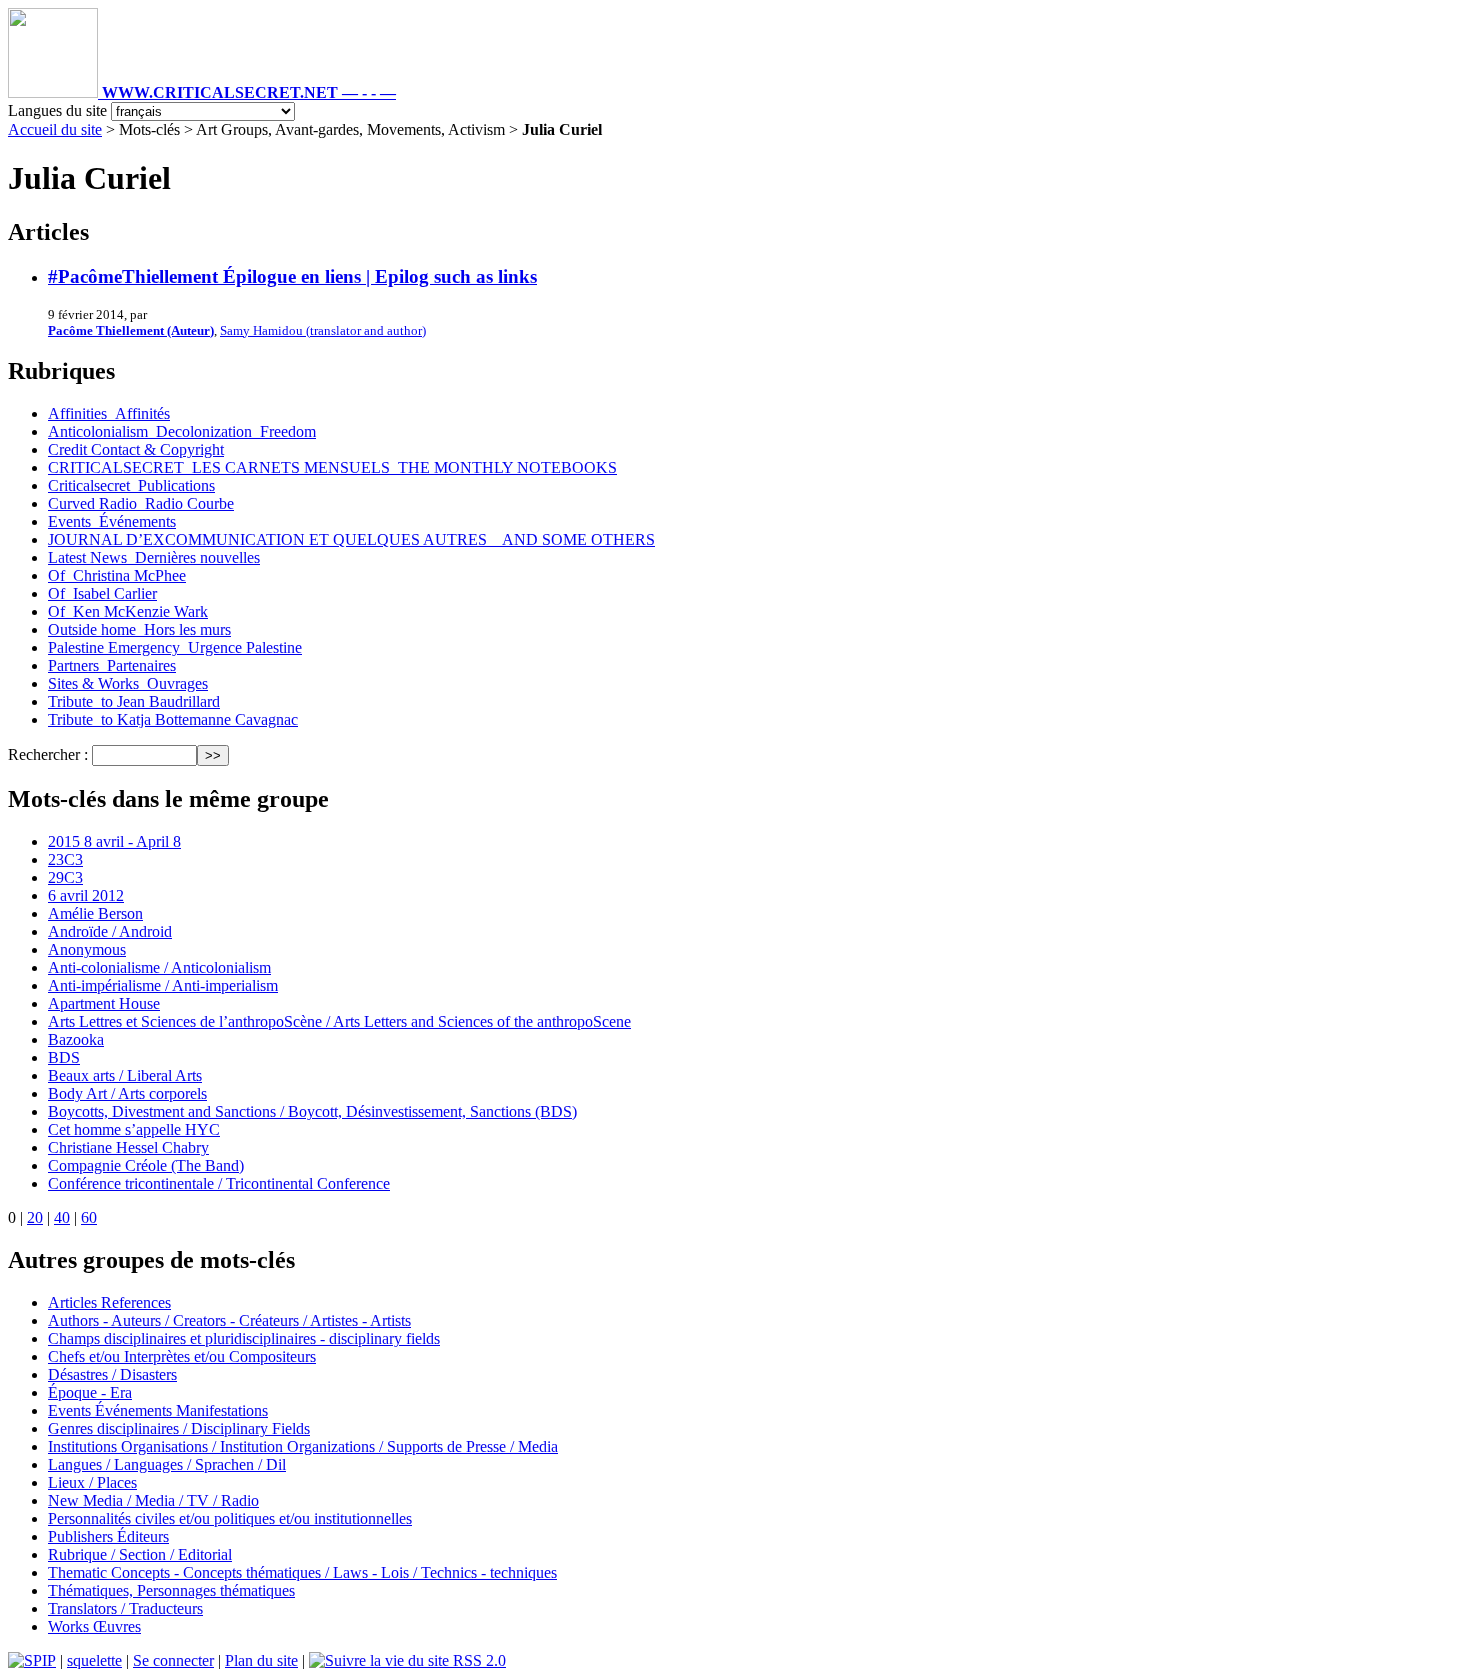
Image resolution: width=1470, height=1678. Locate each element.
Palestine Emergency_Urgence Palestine (175, 647)
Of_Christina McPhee (117, 575)
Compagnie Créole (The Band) (146, 1165)
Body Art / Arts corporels (127, 1093)
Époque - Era (90, 1392)
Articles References (109, 1302)
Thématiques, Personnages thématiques (171, 1590)
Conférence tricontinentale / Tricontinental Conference (219, 1183)
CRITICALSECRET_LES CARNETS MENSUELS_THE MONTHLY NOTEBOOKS (332, 467)
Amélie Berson (95, 913)
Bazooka (76, 1039)
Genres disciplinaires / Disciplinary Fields (179, 1428)
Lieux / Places (92, 1482)
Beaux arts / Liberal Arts (125, 1075)
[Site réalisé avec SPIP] (32, 1660)
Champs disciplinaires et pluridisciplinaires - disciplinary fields (244, 1338)
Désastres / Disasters (112, 1374)
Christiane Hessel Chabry (128, 1147)
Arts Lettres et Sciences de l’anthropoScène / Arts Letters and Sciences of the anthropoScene (339, 1021)
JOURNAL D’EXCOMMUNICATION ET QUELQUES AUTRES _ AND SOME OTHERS (351, 539)
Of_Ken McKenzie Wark (128, 611)
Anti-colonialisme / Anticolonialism (159, 967)
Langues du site (57, 110)
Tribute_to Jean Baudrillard (134, 701)
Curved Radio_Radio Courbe (141, 503)
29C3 (65, 877)
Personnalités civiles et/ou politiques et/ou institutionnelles (230, 1518)
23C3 (65, 859)
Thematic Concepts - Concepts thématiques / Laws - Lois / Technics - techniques (302, 1572)
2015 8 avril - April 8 (114, 841)
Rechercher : (48, 754)
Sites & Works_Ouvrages (128, 683)
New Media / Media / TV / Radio (153, 1500)
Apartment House (104, 1003)
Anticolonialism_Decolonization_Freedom (182, 431)
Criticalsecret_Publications (131, 485)
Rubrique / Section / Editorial (140, 1554)
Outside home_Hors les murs (139, 629)
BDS (64, 1057)
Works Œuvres (94, 1626)
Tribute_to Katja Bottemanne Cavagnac (173, 719)
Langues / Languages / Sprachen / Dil (167, 1464)
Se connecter (173, 1660)
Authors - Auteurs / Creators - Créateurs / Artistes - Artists (229, 1320)
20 (35, 1217)
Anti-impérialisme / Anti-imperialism (163, 985)
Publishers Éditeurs (108, 1536)
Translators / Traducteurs (125, 1608)
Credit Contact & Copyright (136, 449)
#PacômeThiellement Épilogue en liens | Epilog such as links (292, 276)
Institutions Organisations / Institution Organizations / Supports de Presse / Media (303, 1446)
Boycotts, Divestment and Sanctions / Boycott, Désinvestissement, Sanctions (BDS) (312, 1111)
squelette (94, 1660)
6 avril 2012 (86, 895)
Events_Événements (112, 521)
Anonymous (87, 949)
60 (89, 1217)
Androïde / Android (110, 931)
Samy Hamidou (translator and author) (323, 330)
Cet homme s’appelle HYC (134, 1129)
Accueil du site (55, 129)
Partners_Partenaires (112, 665)
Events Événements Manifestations (158, 1410)
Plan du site (261, 1660)
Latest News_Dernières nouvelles (154, 557)
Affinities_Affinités (109, 413)
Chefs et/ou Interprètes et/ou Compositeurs (182, 1356)
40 (62, 1217)
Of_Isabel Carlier (102, 593)
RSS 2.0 (477, 1660)
